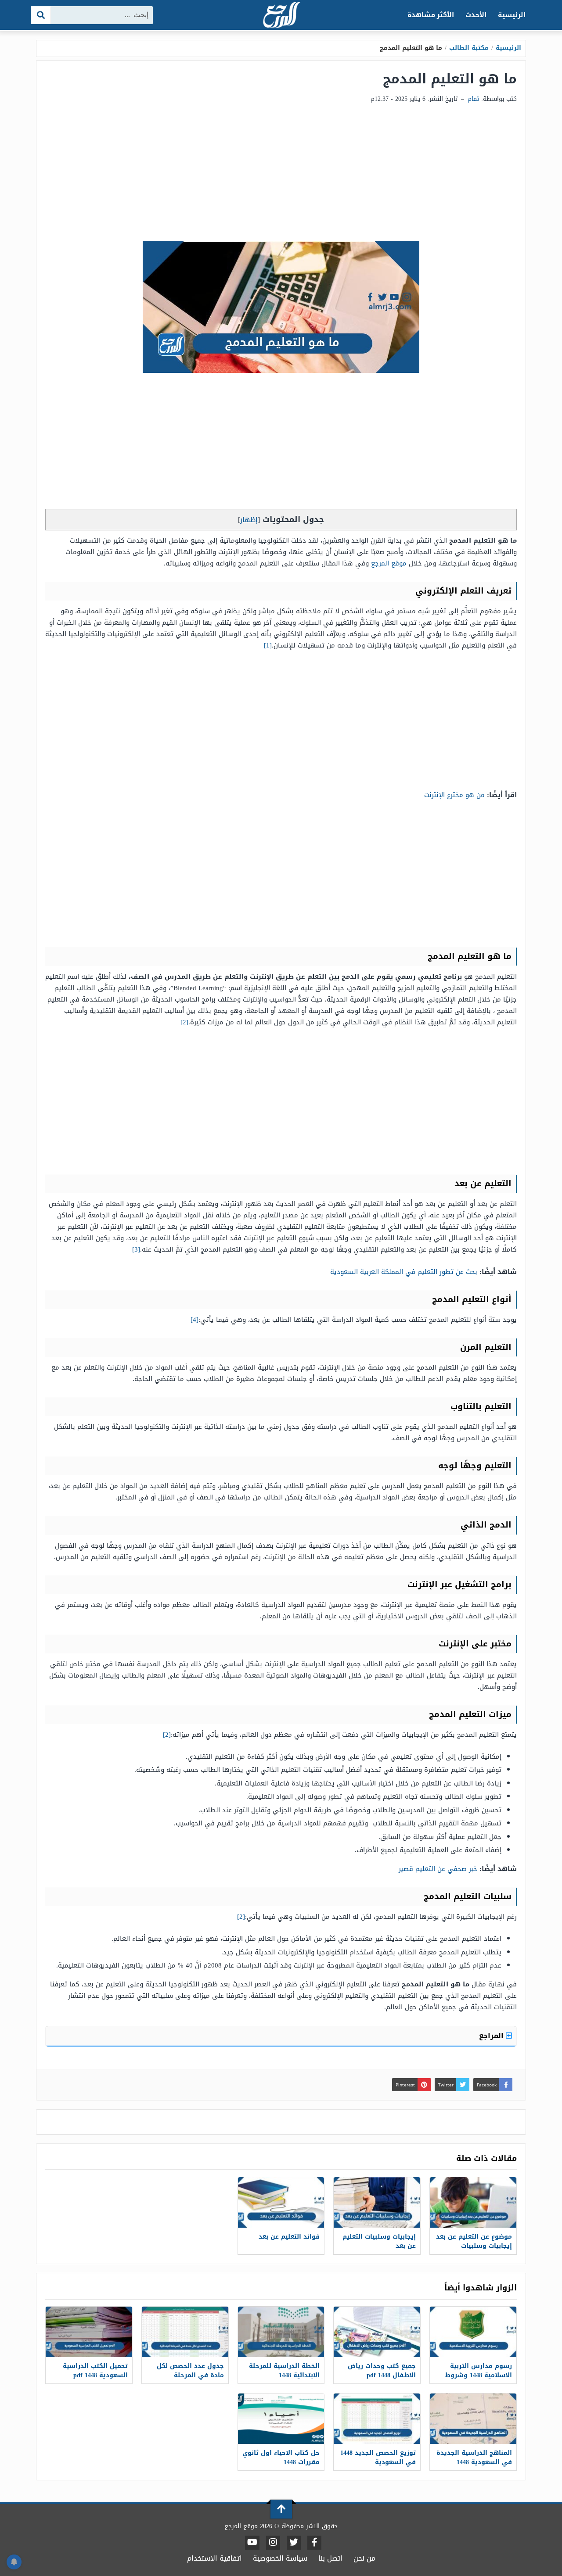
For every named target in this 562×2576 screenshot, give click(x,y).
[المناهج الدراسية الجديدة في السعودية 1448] (473, 2419)
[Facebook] (314, 2543)
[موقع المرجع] (281, 16)
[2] (184, 1022)
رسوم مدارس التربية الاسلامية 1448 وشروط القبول (479, 2375)
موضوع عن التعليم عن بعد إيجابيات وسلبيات (474, 2241)
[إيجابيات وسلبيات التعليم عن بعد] (377, 2202)
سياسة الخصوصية (280, 2558)
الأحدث (476, 15)
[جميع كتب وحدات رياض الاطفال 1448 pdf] (377, 2332)
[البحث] (41, 15)
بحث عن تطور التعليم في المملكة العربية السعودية (404, 1272)
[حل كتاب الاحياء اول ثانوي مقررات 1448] (281, 2419)
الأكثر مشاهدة (431, 15)
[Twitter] (294, 2543)
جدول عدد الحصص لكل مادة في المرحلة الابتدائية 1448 (190, 2375)
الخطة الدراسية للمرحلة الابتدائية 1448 (284, 2371)
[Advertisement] (281, 175)
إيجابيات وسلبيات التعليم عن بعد (379, 2241)
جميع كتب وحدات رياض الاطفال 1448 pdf (382, 2371)
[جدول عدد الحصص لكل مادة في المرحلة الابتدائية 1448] (185, 2332)
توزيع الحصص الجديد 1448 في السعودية (378, 2458)
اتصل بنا (330, 2558)
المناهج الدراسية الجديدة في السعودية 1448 (474, 2458)
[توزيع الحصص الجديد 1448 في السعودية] (377, 2419)
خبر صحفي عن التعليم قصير (438, 1869)
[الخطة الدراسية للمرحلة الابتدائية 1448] (281, 2332)
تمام (473, 99)
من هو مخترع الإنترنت (454, 795)
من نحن (364, 2558)
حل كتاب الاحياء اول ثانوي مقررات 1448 (281, 2458)
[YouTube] (252, 2543)
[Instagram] (273, 2543)
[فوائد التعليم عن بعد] (281, 2202)
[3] (136, 1249)
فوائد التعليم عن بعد (289, 2237)
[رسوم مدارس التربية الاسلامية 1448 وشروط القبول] (473, 2332)
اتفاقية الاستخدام (214, 2558)
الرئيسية (512, 15)
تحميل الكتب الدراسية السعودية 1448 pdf (95, 2371)
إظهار (249, 520)
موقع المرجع (389, 563)
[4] (195, 1320)
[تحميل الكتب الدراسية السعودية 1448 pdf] (89, 2332)
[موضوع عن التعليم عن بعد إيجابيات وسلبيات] (473, 2202)
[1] (268, 645)
